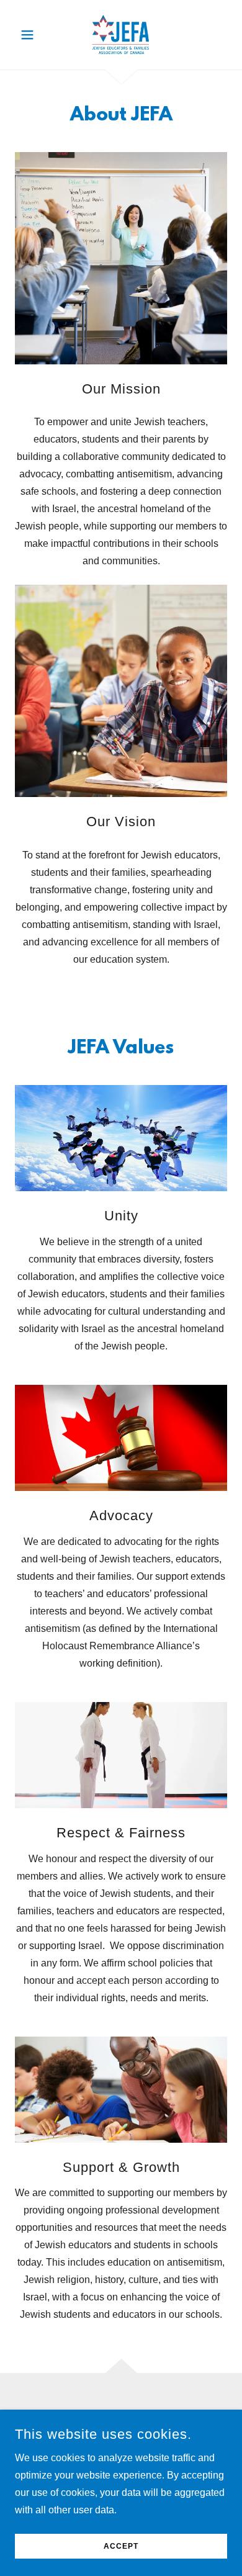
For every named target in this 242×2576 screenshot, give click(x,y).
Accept (121, 2546)
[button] (31, 35)
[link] (121, 35)
